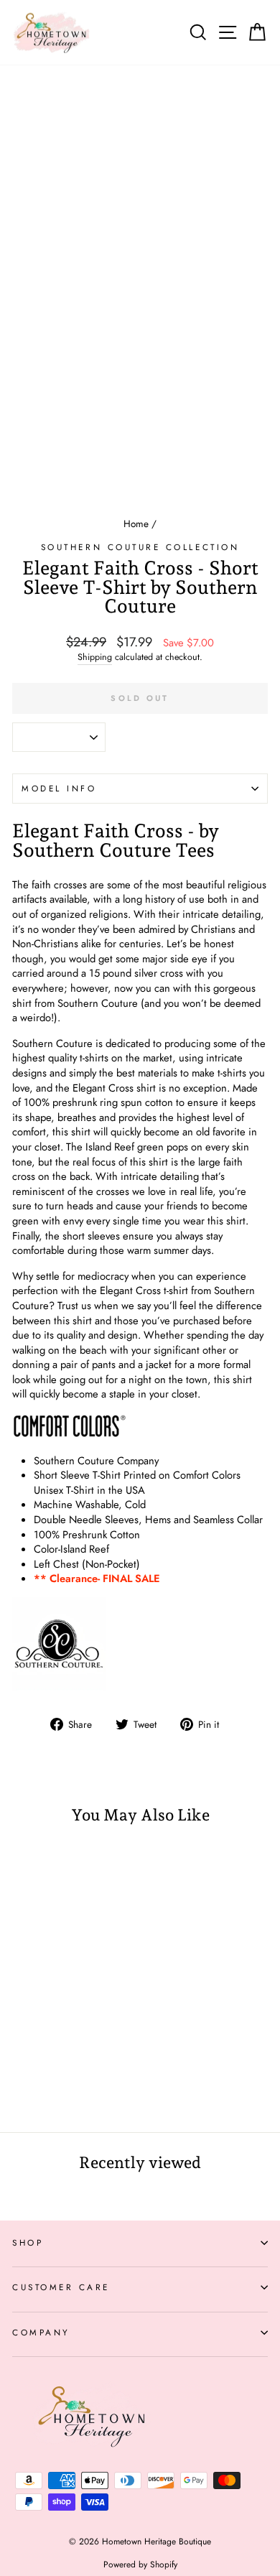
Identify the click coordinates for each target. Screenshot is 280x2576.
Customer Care (61, 2287)
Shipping (95, 657)
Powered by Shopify (140, 2565)
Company (41, 2332)
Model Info (59, 788)
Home (136, 524)
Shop (28, 2242)
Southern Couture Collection (140, 547)
